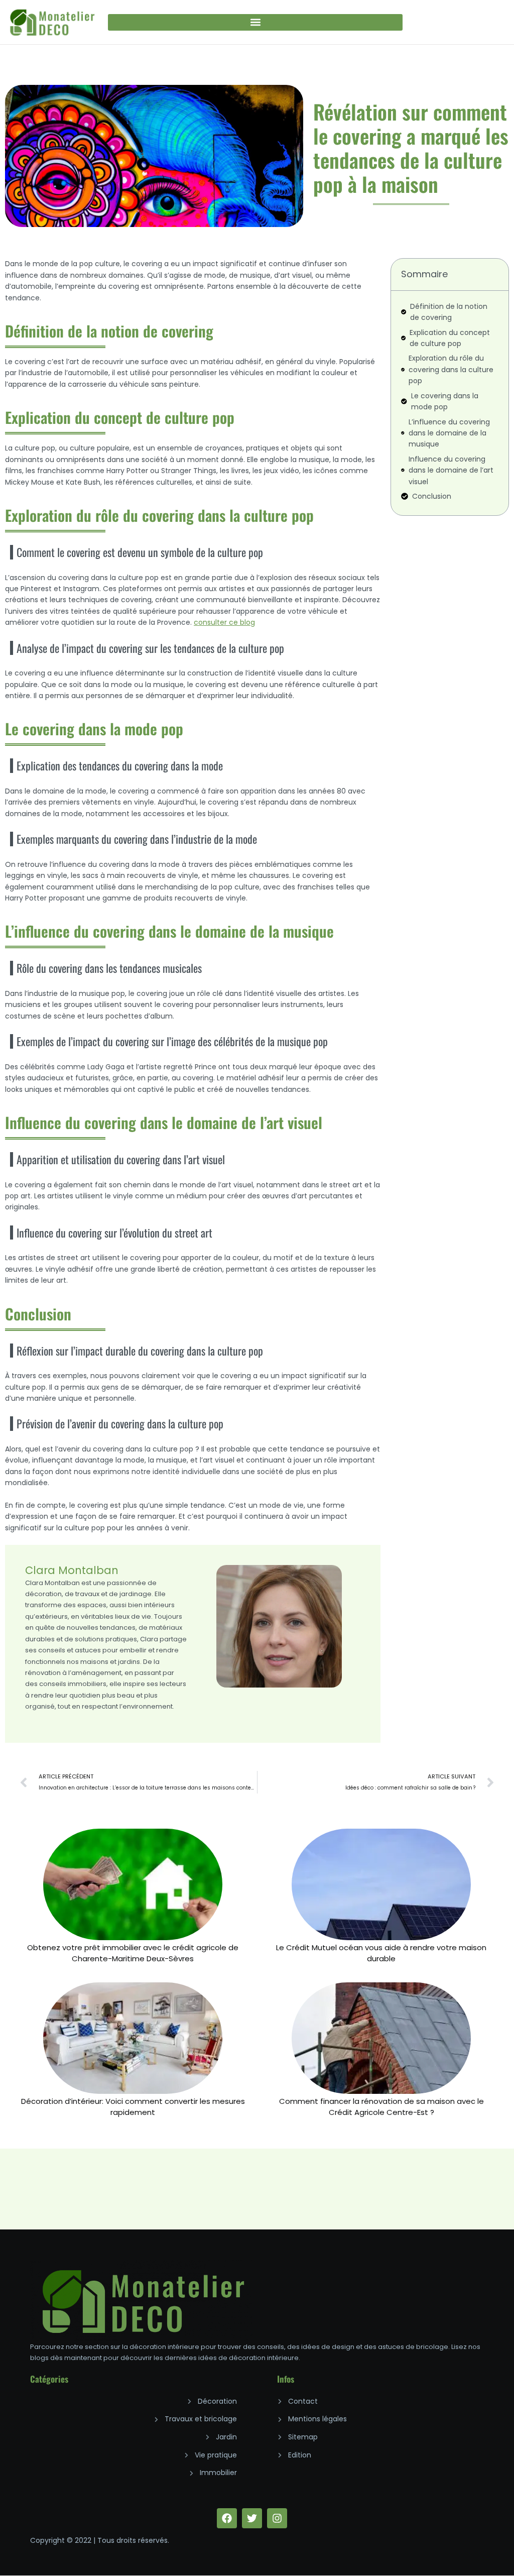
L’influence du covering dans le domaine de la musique (449, 433)
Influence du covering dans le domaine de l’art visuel (451, 470)
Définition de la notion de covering (449, 312)
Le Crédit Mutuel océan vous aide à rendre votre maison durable (381, 1953)
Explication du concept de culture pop (450, 338)
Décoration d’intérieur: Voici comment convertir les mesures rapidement (133, 2107)
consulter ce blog (224, 622)
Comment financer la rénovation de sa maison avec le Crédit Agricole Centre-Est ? (381, 2107)
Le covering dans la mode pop (445, 401)
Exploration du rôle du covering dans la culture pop (451, 369)
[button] (255, 22)
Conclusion (432, 496)
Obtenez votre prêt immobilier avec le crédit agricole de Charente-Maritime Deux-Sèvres (133, 1953)
